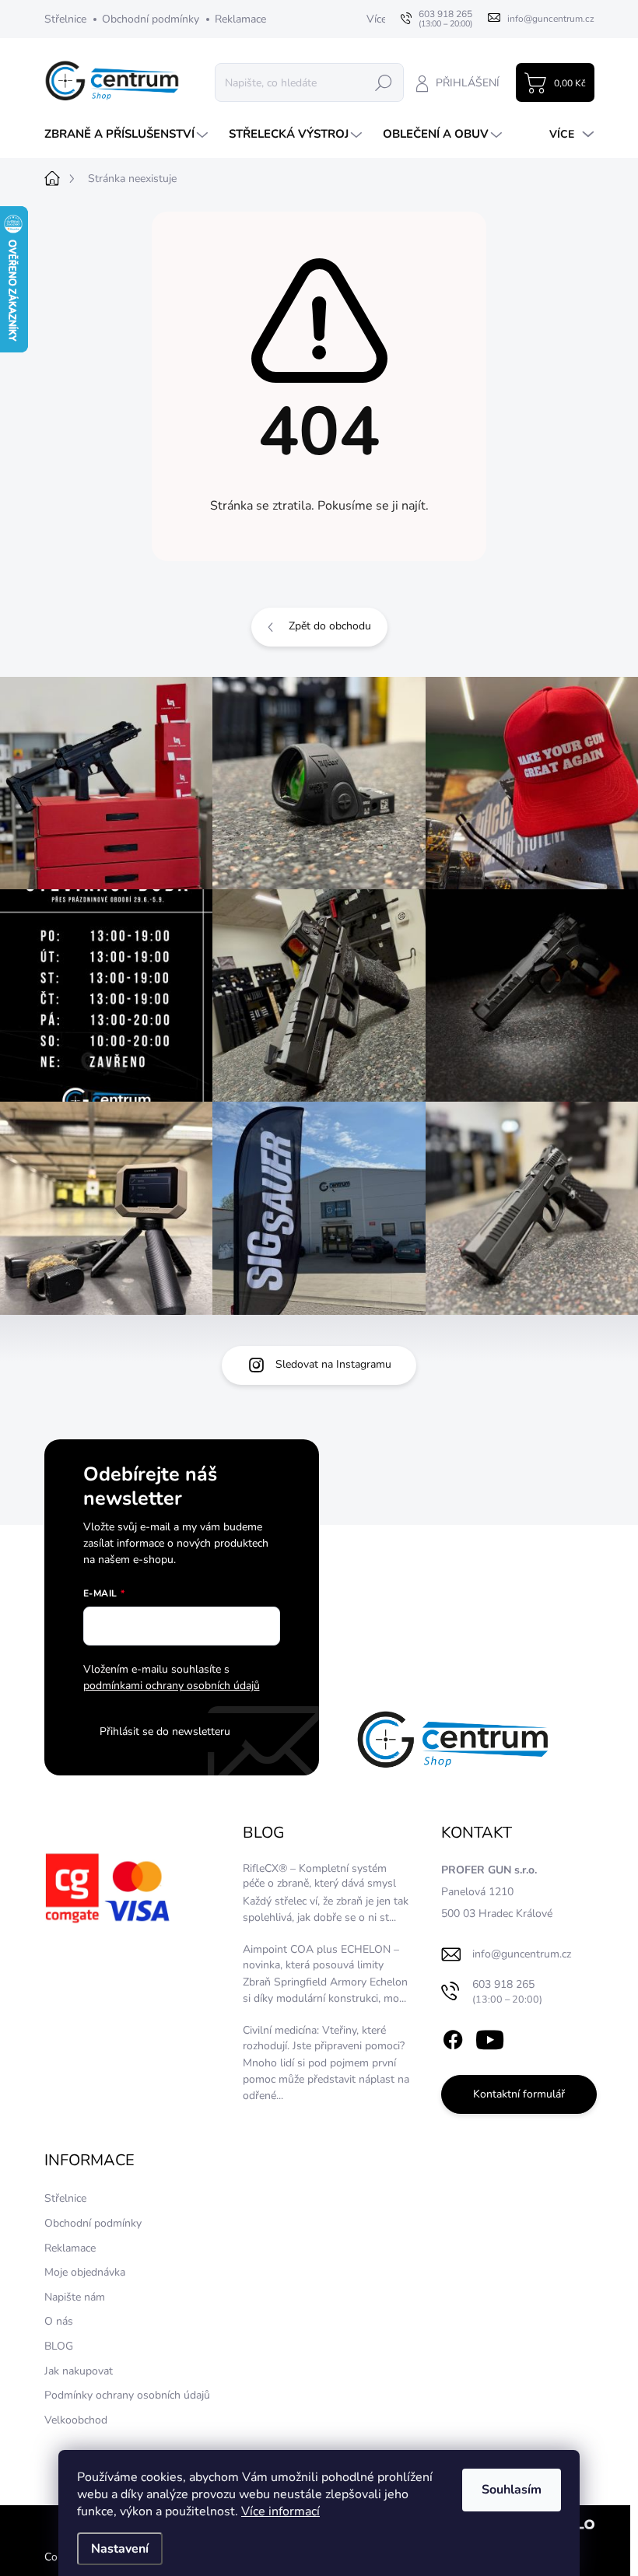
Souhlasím (512, 2490)
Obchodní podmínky (151, 19)
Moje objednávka (85, 2272)
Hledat (384, 82)
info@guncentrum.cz (522, 1954)
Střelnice (65, 19)
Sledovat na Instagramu (333, 1364)
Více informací (280, 2511)
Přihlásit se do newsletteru (165, 1731)
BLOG (59, 2346)
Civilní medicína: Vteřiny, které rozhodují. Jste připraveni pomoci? (324, 2038)
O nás (59, 2321)
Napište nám (75, 2297)
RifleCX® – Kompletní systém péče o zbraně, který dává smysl (319, 1876)
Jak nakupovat (79, 2371)
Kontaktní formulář (519, 2094)
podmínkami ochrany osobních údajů (172, 1686)
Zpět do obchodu (330, 626)
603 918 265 (507, 1991)
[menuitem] (128, 134)
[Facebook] (453, 2038)
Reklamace (240, 19)
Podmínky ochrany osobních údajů (127, 2395)
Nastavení (120, 2549)
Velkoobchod (76, 2420)
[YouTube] (490, 2038)
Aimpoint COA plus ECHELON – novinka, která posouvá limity (321, 1957)
